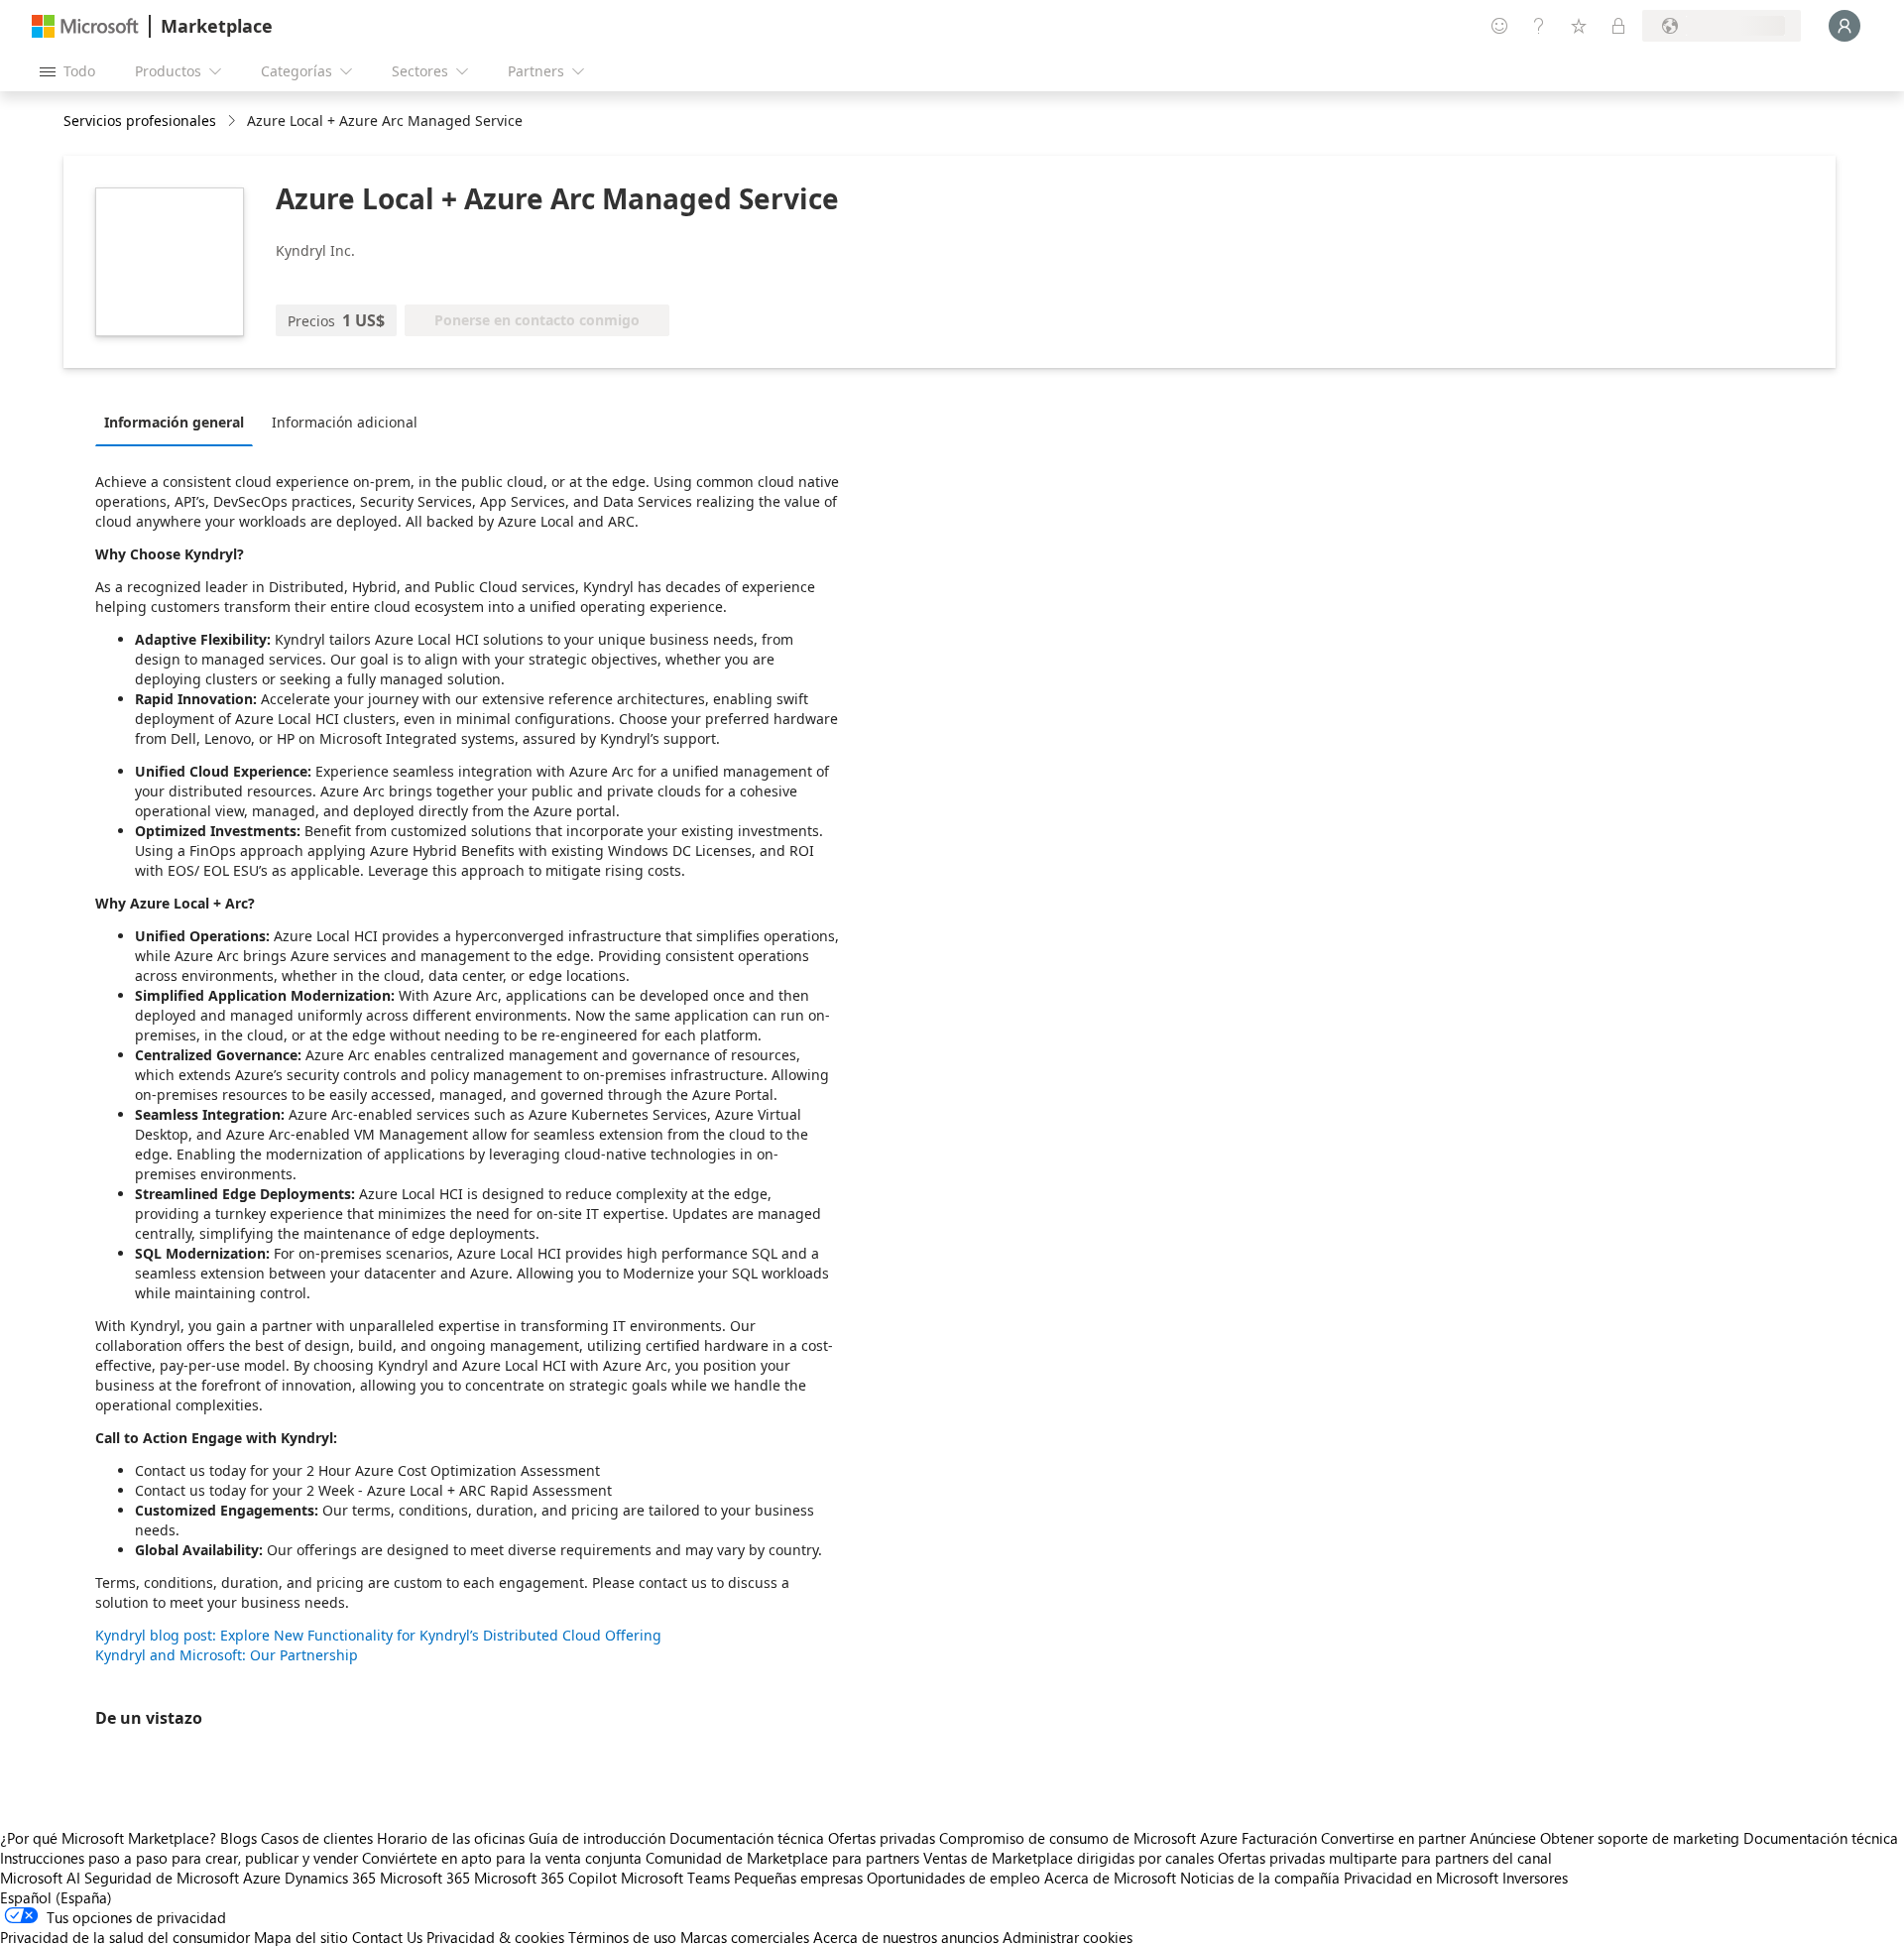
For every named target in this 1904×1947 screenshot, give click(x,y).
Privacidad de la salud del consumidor (125, 1937)
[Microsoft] (85, 26)
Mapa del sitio (301, 1937)
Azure (262, 1878)
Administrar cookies (1068, 1937)
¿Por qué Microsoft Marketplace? (108, 1838)
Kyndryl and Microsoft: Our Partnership (227, 1655)
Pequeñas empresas (798, 1878)
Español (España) (56, 1897)
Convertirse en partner (1393, 1838)
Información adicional (345, 422)
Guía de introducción (597, 1838)
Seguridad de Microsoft (162, 1878)
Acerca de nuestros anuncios (906, 1937)
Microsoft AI (40, 1878)
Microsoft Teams (675, 1878)
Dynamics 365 (330, 1878)
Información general (174, 422)
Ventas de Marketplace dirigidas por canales (1069, 1858)
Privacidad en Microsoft (1421, 1878)
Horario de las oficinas (451, 1838)
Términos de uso (622, 1937)
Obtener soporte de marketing (1640, 1838)
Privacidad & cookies (495, 1937)
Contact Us (387, 1937)
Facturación (1279, 1838)
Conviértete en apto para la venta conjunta (502, 1858)
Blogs (238, 1838)
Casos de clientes (317, 1838)
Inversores (1535, 1878)
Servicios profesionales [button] (140, 121)
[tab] (179, 422)
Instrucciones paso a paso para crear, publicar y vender (179, 1858)
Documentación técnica (747, 1838)
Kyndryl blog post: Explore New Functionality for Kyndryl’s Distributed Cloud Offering (378, 1635)
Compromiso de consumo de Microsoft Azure (1090, 1838)
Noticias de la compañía (1260, 1878)
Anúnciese (1503, 1838)
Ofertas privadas (882, 1838)
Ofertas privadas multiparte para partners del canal (1385, 1858)
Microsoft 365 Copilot (545, 1878)
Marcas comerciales (745, 1937)
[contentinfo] (234, 122)
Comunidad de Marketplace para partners (782, 1858)
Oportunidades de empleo (953, 1878)
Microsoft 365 (425, 1878)
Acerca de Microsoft (1110, 1878)
